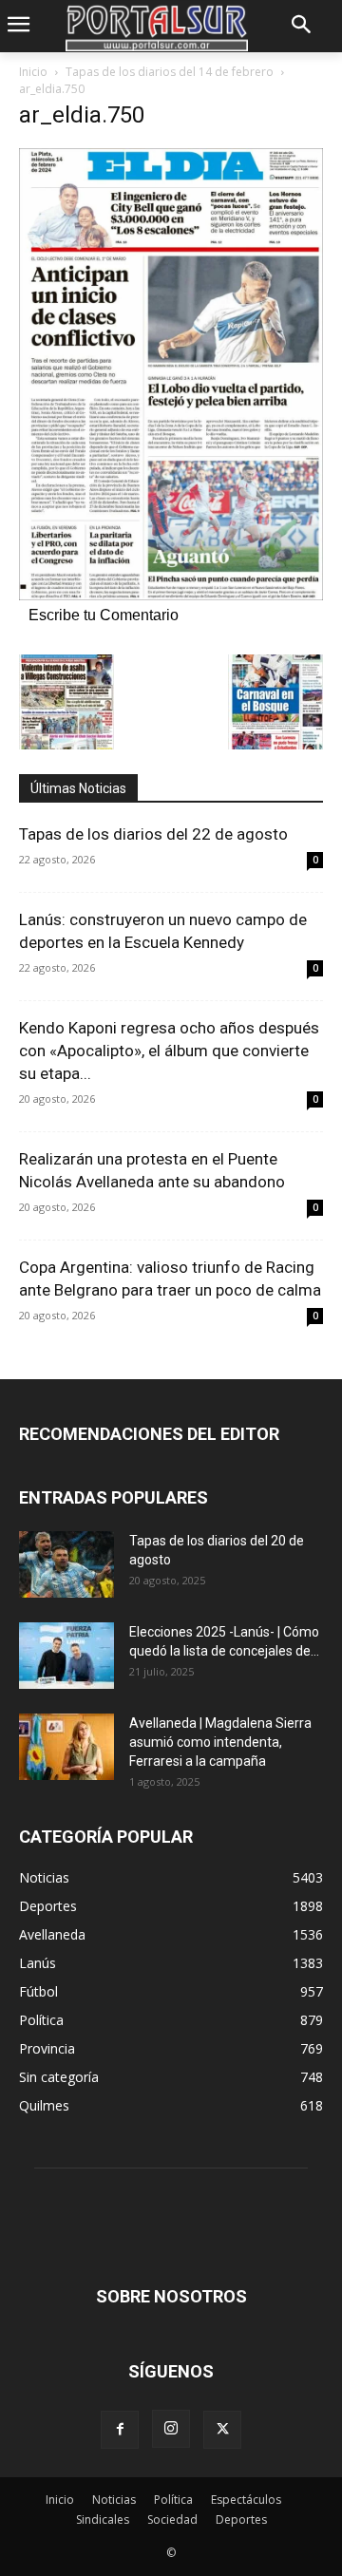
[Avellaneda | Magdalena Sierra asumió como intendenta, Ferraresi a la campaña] (66, 1747)
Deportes (241, 2519)
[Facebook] (120, 2430)
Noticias (114, 2500)
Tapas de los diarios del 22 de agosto (153, 834)
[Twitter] (222, 2430)
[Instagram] (171, 2429)
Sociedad (172, 2519)
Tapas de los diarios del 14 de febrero (170, 72)
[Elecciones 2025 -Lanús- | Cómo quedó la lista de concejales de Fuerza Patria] (66, 1656)
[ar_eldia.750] (171, 595)
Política (173, 2500)
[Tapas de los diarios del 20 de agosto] (66, 1564)
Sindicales (103, 2519)
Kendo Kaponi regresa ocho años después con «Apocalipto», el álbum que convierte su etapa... (169, 1051)
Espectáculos (246, 2500)
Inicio (33, 72)
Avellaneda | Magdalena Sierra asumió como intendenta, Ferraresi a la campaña (220, 1742)
